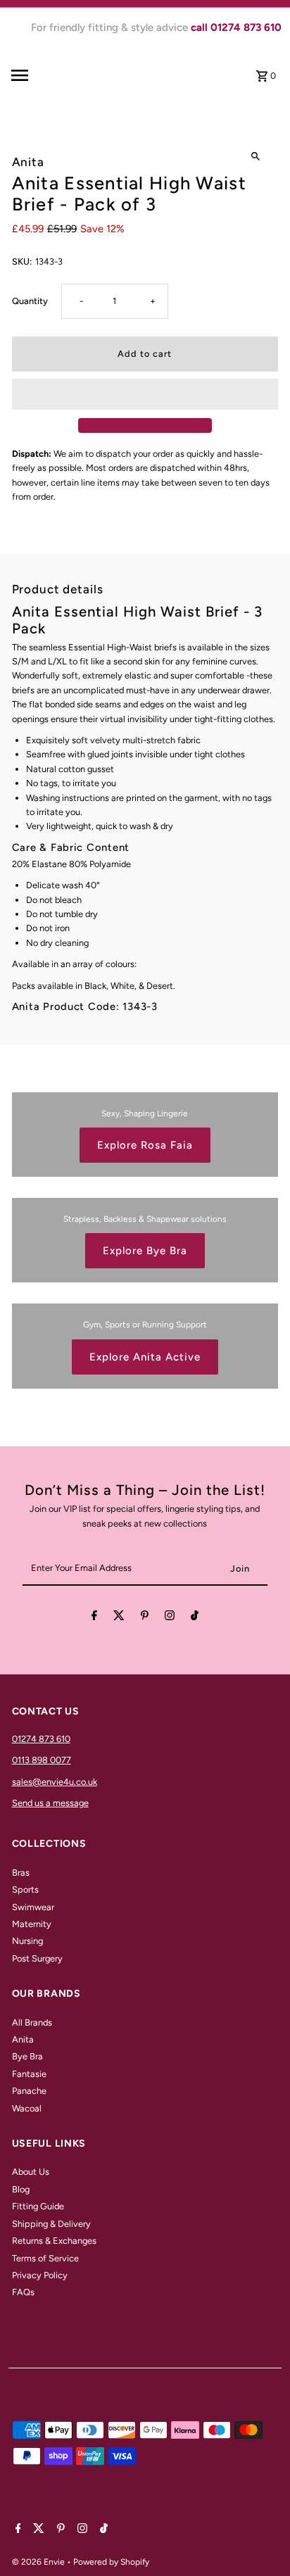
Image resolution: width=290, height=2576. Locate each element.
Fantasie (29, 2074)
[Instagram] (170, 1618)
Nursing (27, 1941)
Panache (29, 2091)
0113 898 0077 (42, 1760)
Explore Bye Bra (145, 1251)
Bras (21, 1873)
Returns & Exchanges (54, 2241)
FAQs (23, 2292)
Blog (21, 2189)
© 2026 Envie (39, 2562)
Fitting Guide (38, 2206)
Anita (23, 2039)
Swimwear (33, 1907)
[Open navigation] (42, 75)
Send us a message (50, 1803)
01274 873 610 (41, 1739)
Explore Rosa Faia (145, 1145)
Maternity (32, 1924)
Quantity (30, 301)
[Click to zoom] (255, 157)
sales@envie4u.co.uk (55, 1782)
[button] (145, 394)
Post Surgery (37, 1958)
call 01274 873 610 (236, 27)
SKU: (22, 261)
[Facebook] (94, 1618)
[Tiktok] (195, 1618)
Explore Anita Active (145, 1357)
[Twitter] (119, 1618)
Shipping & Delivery (51, 2224)
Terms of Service (45, 2258)
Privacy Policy (40, 2275)
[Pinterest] (145, 1618)
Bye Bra (27, 2056)
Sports (25, 1889)
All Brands (32, 2022)
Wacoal (27, 2108)
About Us (31, 2172)
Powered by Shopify (111, 2562)
